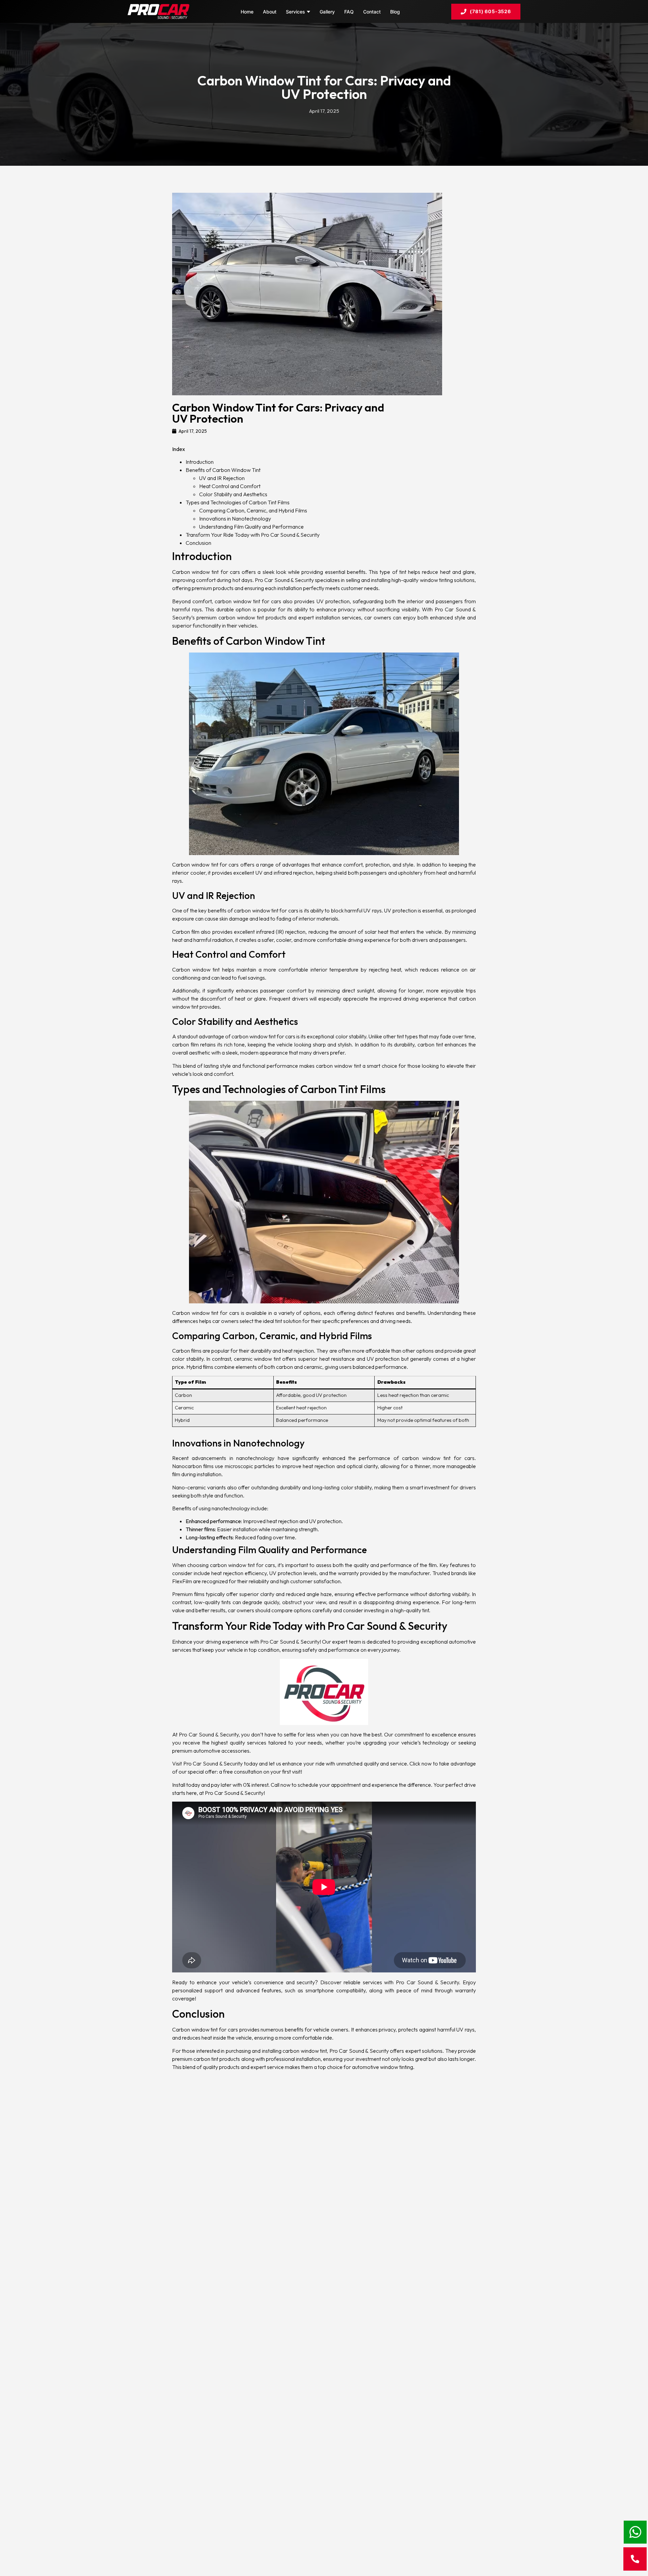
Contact (372, 12)
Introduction (200, 462)
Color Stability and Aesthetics (233, 494)
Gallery (327, 12)
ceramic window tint (257, 1359)
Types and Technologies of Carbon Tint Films (238, 502)
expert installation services (330, 617)
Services (295, 12)
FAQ (349, 12)
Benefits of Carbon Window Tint (223, 470)
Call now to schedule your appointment (316, 1785)
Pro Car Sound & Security (290, 1642)
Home (247, 12)
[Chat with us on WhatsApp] (635, 2532)
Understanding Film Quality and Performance (251, 527)
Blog (395, 12)
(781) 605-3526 (490, 11)
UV (273, 1573)
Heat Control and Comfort (230, 486)
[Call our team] (635, 2559)
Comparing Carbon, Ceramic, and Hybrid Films (253, 510)
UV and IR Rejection (222, 478)
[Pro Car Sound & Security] (158, 11)
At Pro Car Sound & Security (205, 1734)
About (270, 12)
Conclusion (198, 543)
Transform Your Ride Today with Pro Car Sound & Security (253, 535)
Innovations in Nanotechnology (235, 519)
